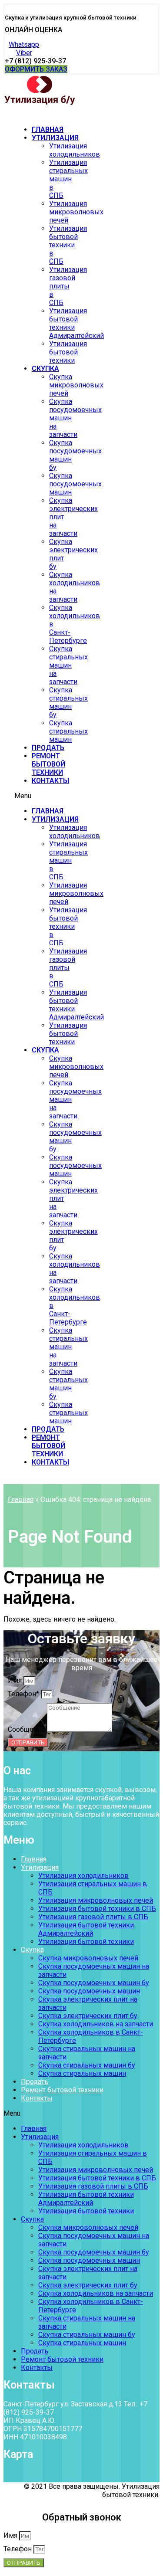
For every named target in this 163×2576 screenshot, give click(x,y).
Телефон (18, 2549)
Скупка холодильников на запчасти (96, 2024)
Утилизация (55, 138)
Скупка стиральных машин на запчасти (68, 665)
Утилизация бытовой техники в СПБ (68, 245)
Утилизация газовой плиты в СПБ (68, 286)
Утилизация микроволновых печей (76, 212)
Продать (48, 748)
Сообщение (27, 1729)
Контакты (50, 781)
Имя (16, 1680)
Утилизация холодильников (75, 150)
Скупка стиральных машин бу (68, 702)
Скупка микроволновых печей (76, 385)
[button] (33, 30)
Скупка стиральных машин (68, 731)
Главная (48, 129)
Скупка (45, 369)
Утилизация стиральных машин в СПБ (68, 179)
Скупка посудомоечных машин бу (94, 1983)
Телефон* (24, 1694)
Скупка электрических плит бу (88, 2016)
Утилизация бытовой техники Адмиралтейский (86, 1929)
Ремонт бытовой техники (48, 764)
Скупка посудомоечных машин (75, 484)
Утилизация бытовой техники (68, 352)
